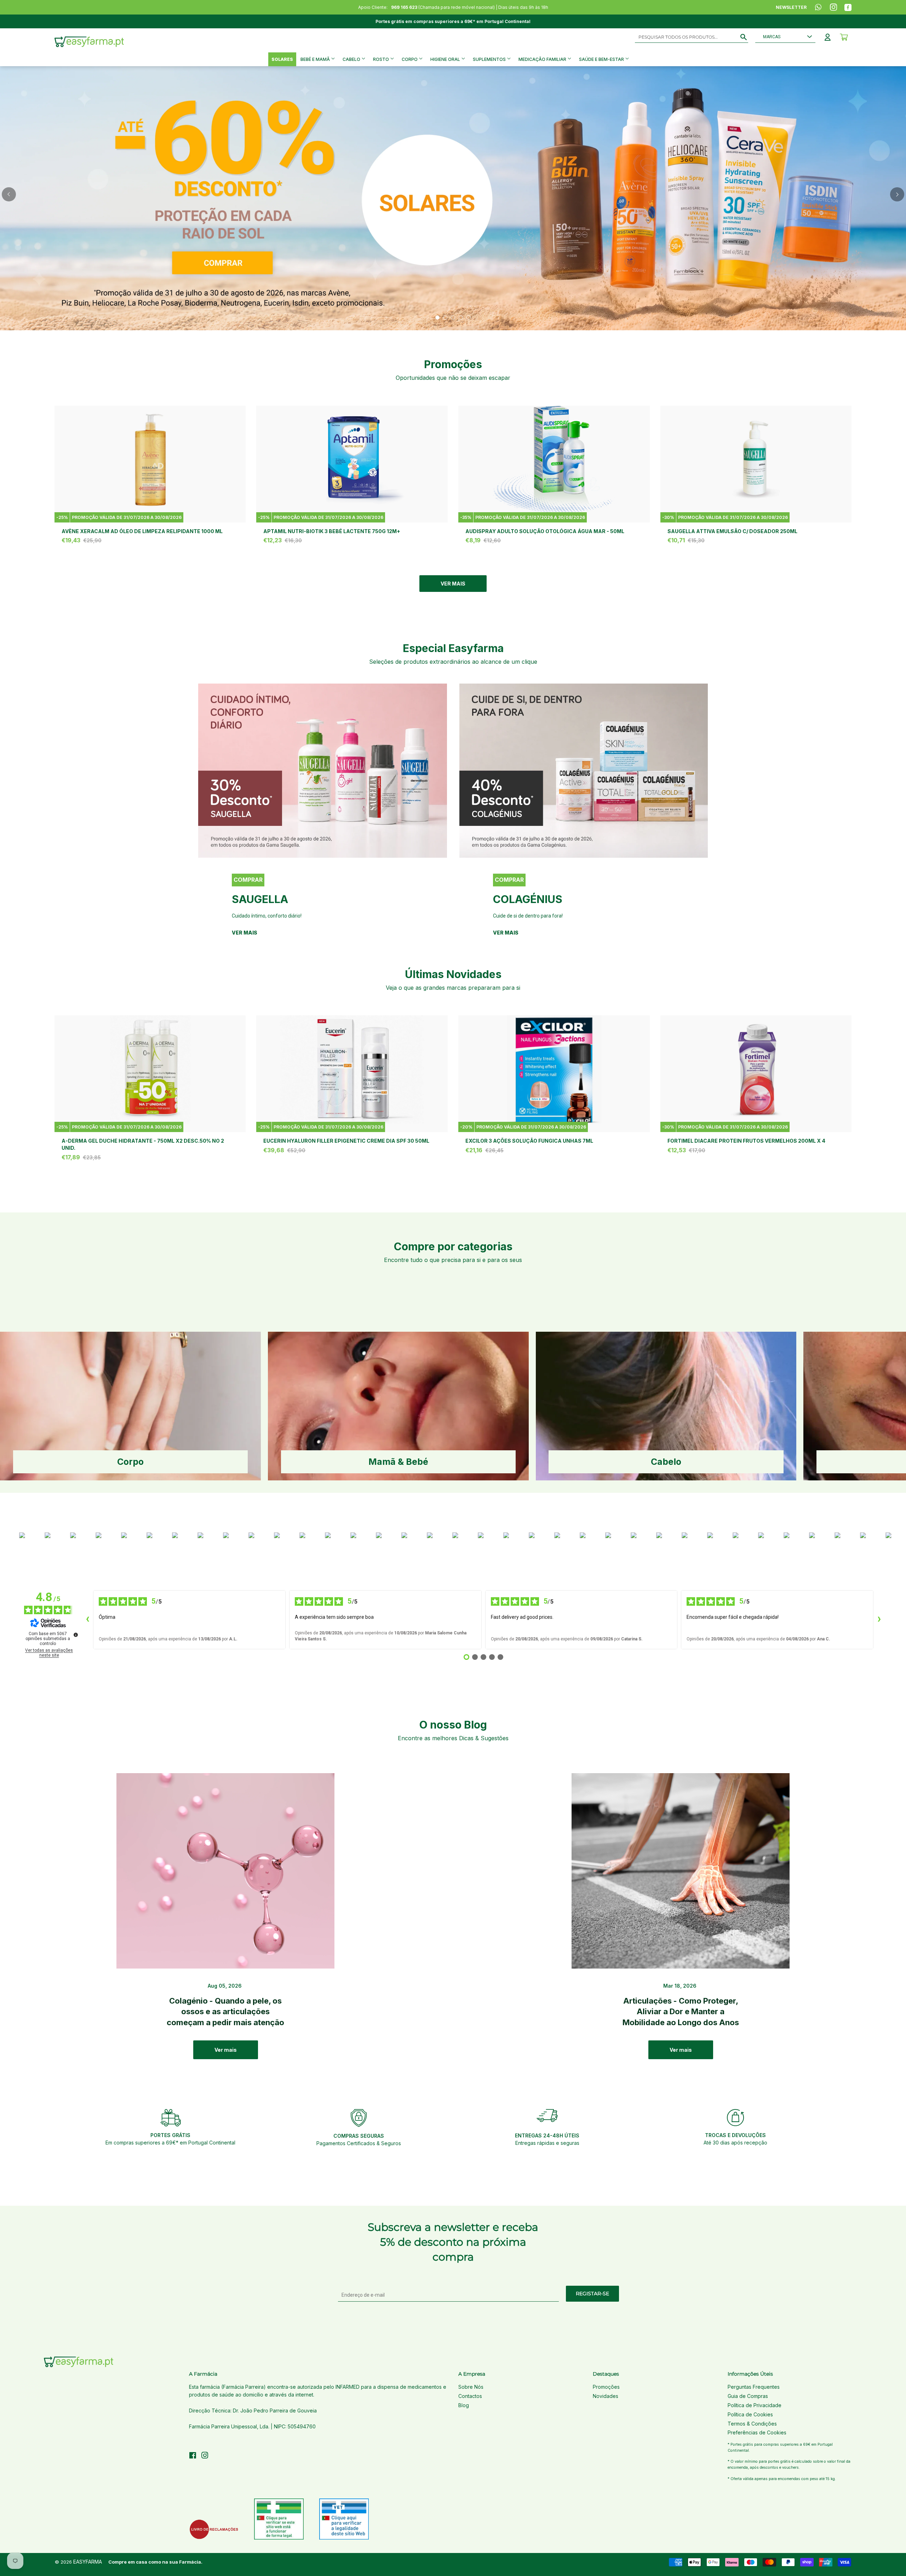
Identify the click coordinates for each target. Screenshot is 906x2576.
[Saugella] (323, 771)
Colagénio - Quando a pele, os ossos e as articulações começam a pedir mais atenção (225, 2012)
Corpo (410, 59)
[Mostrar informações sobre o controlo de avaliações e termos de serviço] (76, 1635)
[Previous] (9, 194)
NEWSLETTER (791, 7)
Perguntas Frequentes (754, 2387)
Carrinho (844, 37)
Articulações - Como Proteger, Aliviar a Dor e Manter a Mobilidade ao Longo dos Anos (681, 2012)
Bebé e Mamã (316, 59)
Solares (282, 59)
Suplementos (490, 59)
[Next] (897, 194)
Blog (464, 2405)
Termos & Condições (752, 2424)
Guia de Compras (748, 2396)
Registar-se (592, 2294)
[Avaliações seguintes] (879, 1620)
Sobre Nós (471, 2387)
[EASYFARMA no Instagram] (205, 2456)
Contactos (470, 2396)
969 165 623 (404, 7)
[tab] (437, 318)
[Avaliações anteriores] (87, 1620)
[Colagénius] (584, 771)
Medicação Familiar (543, 59)
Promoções (606, 2387)
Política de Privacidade (755, 2405)
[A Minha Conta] (828, 37)
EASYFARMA (88, 2562)
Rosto (382, 59)
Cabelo (352, 59)
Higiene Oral (446, 59)
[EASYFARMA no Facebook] (193, 2456)
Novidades (606, 2396)
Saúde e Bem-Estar (602, 59)
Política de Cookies (750, 2414)
